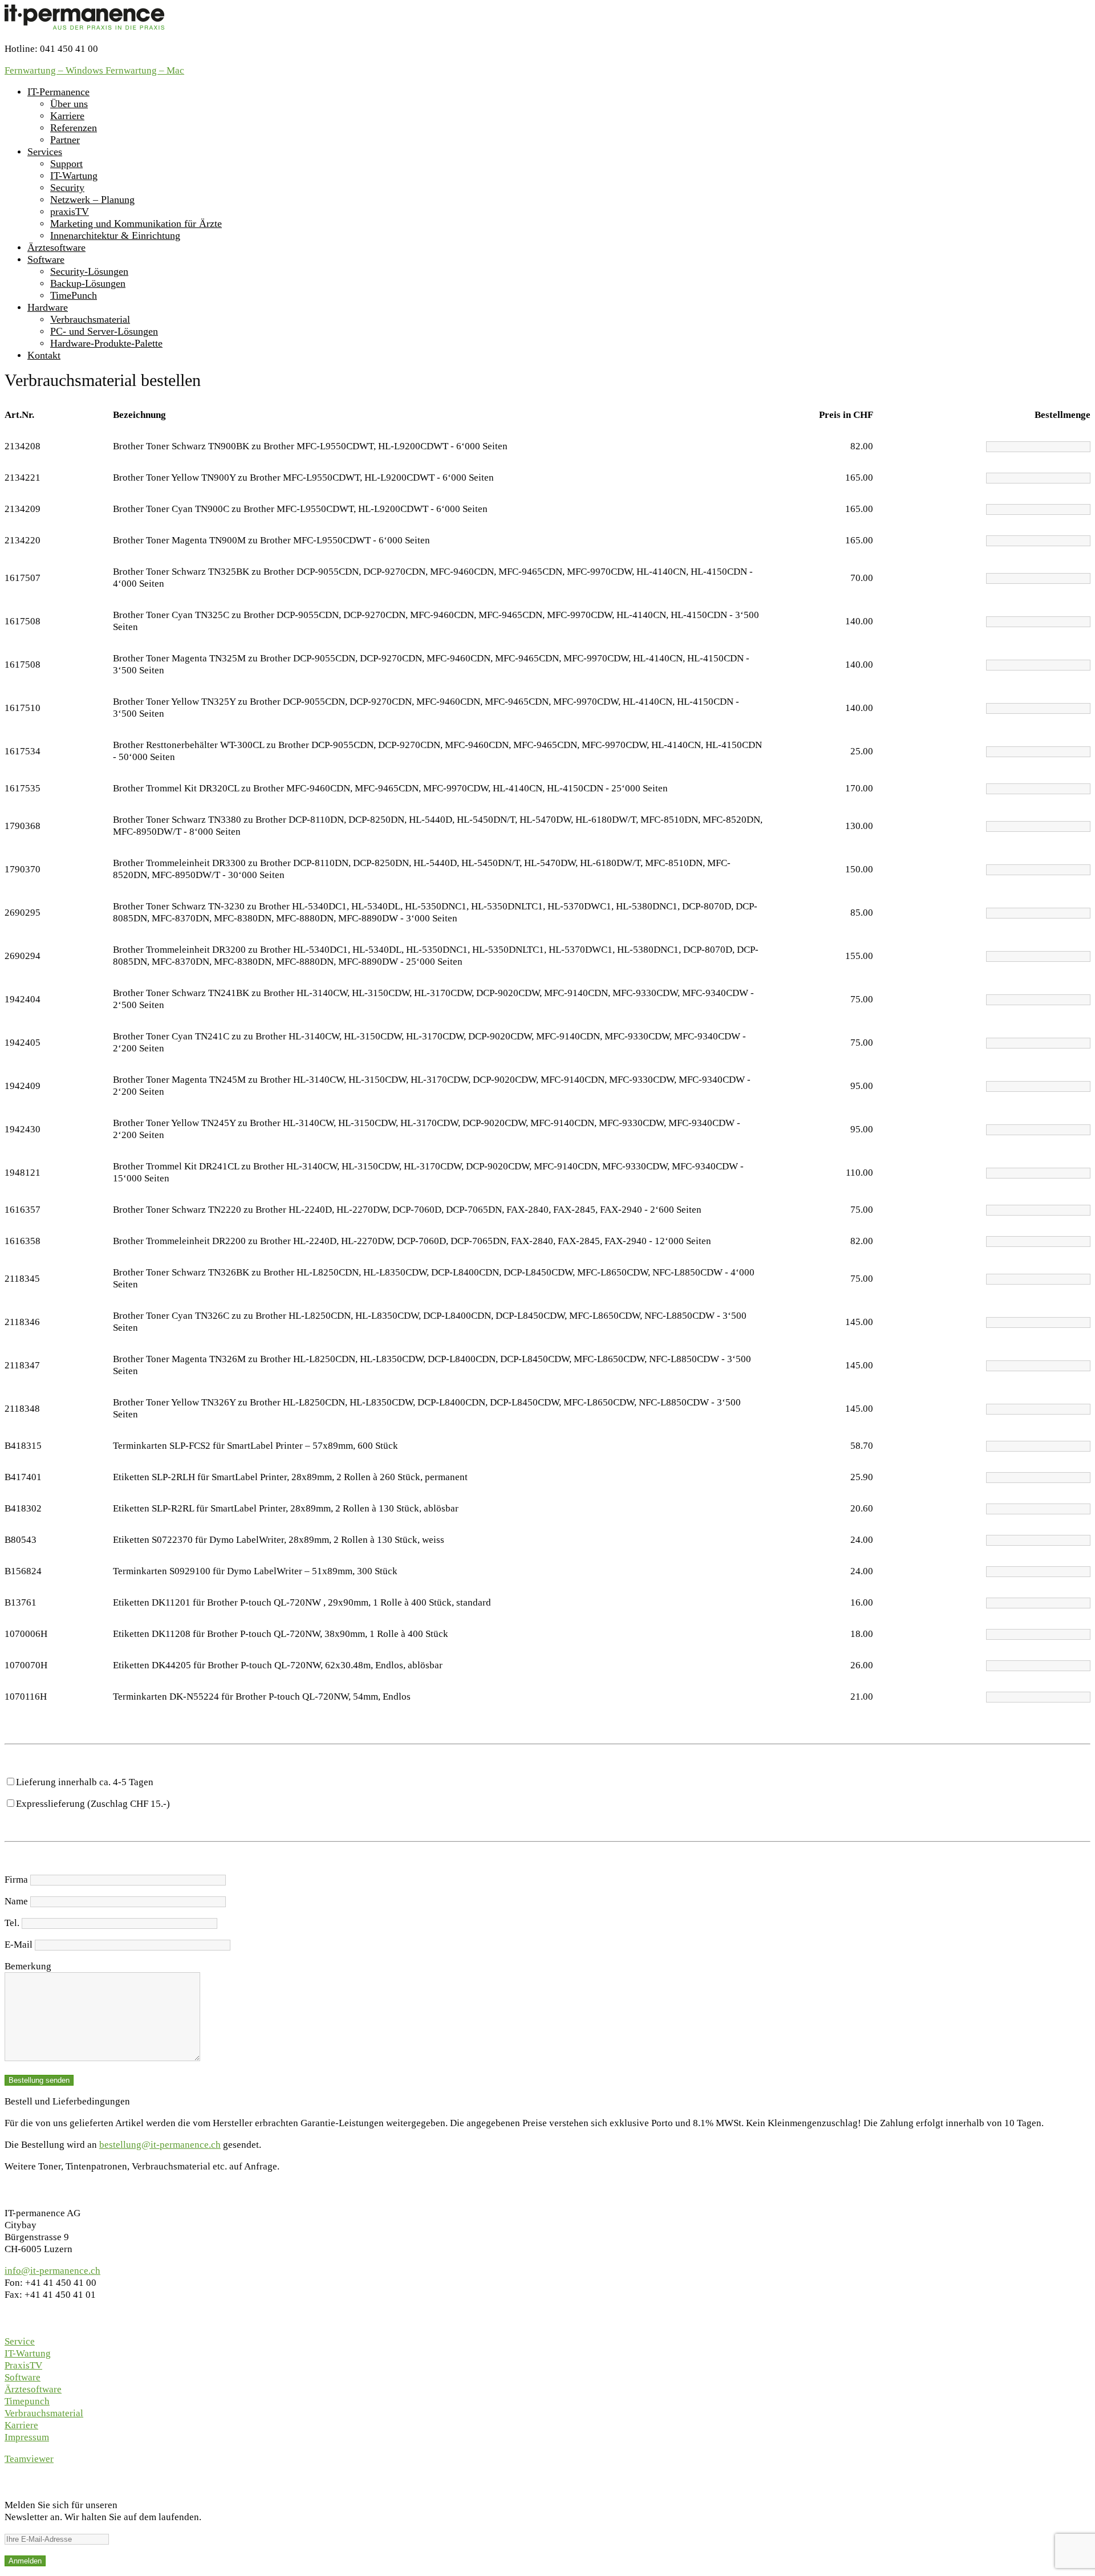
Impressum (27, 2437)
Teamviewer (29, 2459)
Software (46, 259)
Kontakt (44, 355)
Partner (65, 140)
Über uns (69, 104)
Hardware (48, 307)
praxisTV (70, 212)
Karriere (67, 116)
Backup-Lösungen (88, 283)
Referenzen (74, 128)
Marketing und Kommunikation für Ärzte (136, 224)
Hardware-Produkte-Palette (106, 343)
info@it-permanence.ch (52, 2271)
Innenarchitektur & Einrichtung (115, 235)
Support (66, 164)
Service (20, 2341)
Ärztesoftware (56, 247)
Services (45, 152)
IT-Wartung (74, 176)
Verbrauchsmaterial (90, 319)
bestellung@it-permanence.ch (160, 2145)
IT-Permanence (58, 92)
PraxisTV (23, 2365)
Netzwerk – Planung (92, 200)
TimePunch (74, 295)
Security (67, 188)
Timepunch (27, 2401)
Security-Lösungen (89, 271)
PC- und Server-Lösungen (104, 331)
